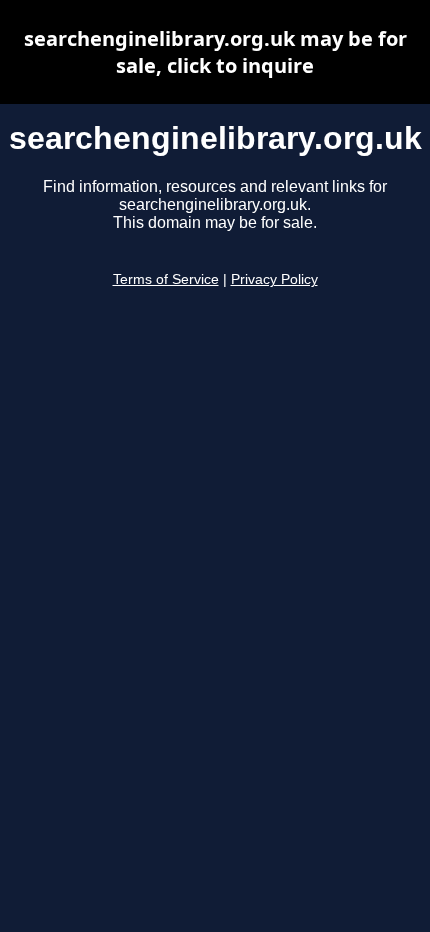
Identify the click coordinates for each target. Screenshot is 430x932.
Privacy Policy (274, 279)
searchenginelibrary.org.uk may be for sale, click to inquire (215, 52)
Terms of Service (166, 279)
